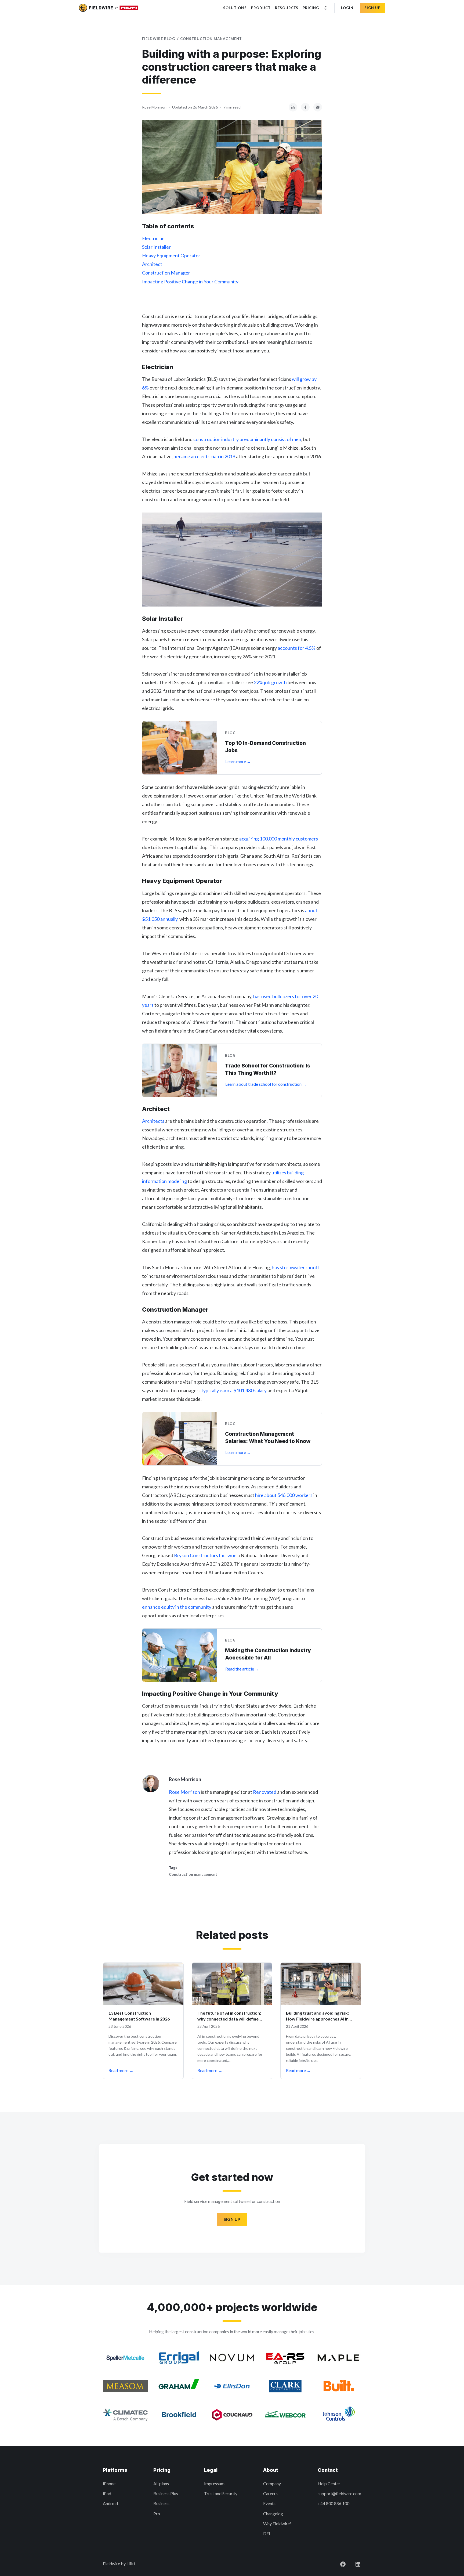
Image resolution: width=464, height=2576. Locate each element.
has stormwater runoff (296, 1267)
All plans (161, 2483)
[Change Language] (326, 8)
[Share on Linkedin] (293, 107)
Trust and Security (221, 2493)
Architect (152, 264)
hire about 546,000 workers (284, 1495)
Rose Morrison (184, 1792)
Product (261, 8)
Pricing (311, 8)
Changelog (273, 2514)
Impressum (214, 2483)
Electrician (153, 238)
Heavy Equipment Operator (171, 255)
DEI (267, 2533)
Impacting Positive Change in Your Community (190, 282)
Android (110, 2503)
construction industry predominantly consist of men (247, 439)
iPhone (109, 2483)
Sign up (372, 8)
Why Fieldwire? (277, 2523)
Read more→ (121, 2070)
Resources (287, 8)
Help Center (329, 2483)
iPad (107, 2493)
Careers (270, 2493)
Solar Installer (156, 247)
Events (269, 2503)
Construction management (211, 39)
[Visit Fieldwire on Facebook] (339, 2564)
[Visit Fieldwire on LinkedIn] (354, 2564)
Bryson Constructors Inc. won (205, 1555)
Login (347, 8)
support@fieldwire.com (339, 2493)
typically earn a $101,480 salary (234, 1390)
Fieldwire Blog (159, 39)
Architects (153, 1121)
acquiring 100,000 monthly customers (279, 839)
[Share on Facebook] (305, 107)
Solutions (235, 8)
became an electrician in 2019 (204, 456)
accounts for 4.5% (297, 648)
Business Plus (166, 2493)
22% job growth (270, 682)
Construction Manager (166, 273)
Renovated (265, 1792)
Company (272, 2483)
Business (161, 2503)
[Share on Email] (318, 107)
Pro (157, 2514)
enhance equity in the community (177, 1607)
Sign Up (232, 2219)
